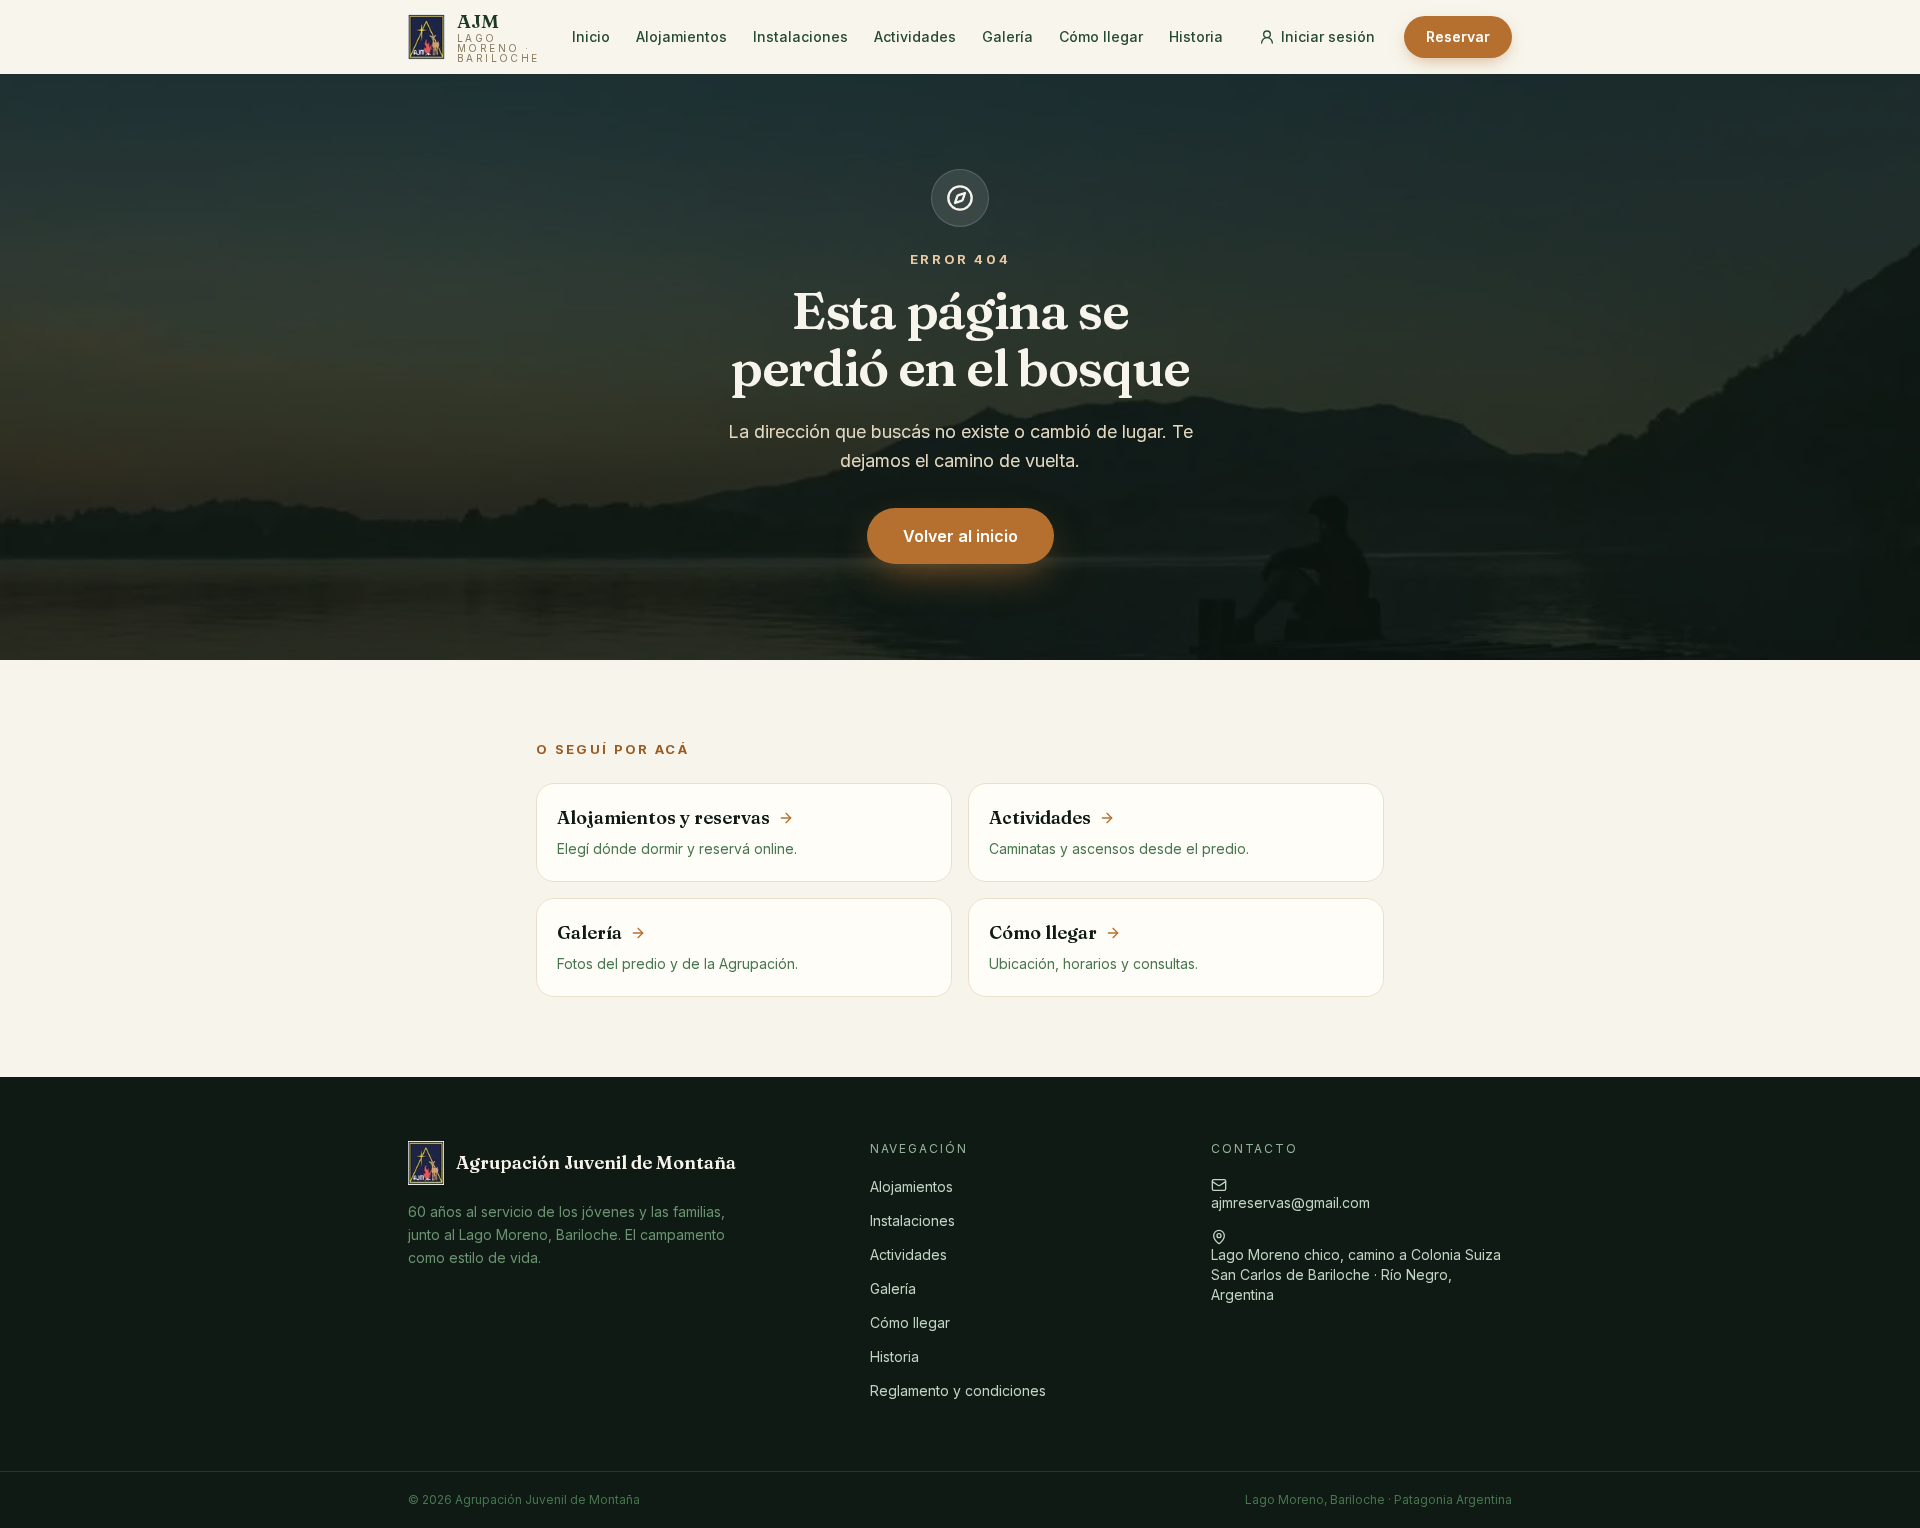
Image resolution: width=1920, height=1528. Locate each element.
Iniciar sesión (1328, 36)
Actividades (915, 36)
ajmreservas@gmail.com (1290, 1202)
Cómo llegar (1101, 36)
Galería (1007, 36)
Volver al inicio (960, 536)
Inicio (591, 36)
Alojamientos (681, 36)
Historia (1196, 36)
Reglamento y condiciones (958, 1390)
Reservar (1458, 36)
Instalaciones (800, 36)
